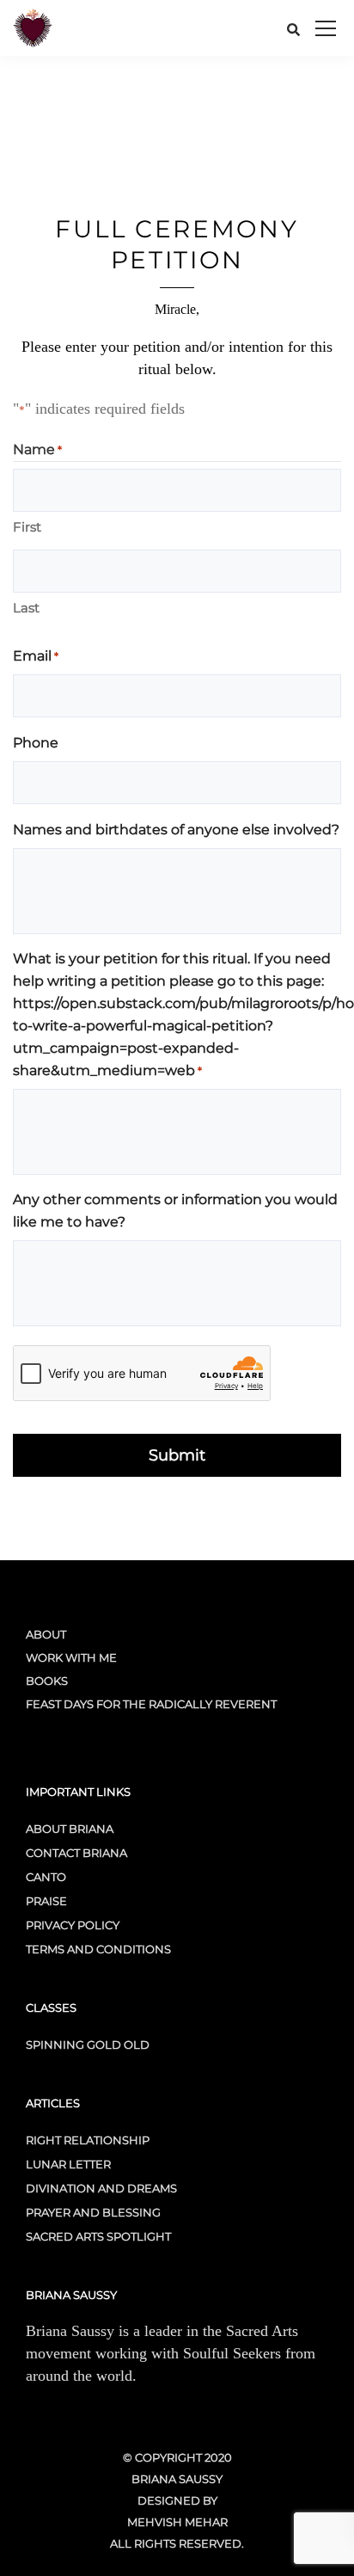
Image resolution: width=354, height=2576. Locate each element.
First (27, 527)
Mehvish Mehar (177, 2522)
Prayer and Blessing (93, 2212)
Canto (46, 1877)
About (46, 1634)
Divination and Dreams (101, 2188)
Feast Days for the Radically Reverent (151, 1704)
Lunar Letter (68, 2164)
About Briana (70, 1829)
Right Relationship (88, 2140)
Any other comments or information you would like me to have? (175, 1211)
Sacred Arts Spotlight (98, 2236)
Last (26, 608)
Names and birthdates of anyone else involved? (176, 830)
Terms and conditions (98, 1949)
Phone (36, 743)
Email (36, 656)
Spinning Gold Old (88, 2044)
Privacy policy (73, 1925)
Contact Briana (76, 1853)
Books (47, 1681)
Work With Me (71, 1657)
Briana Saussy (177, 2479)
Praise (46, 1901)
